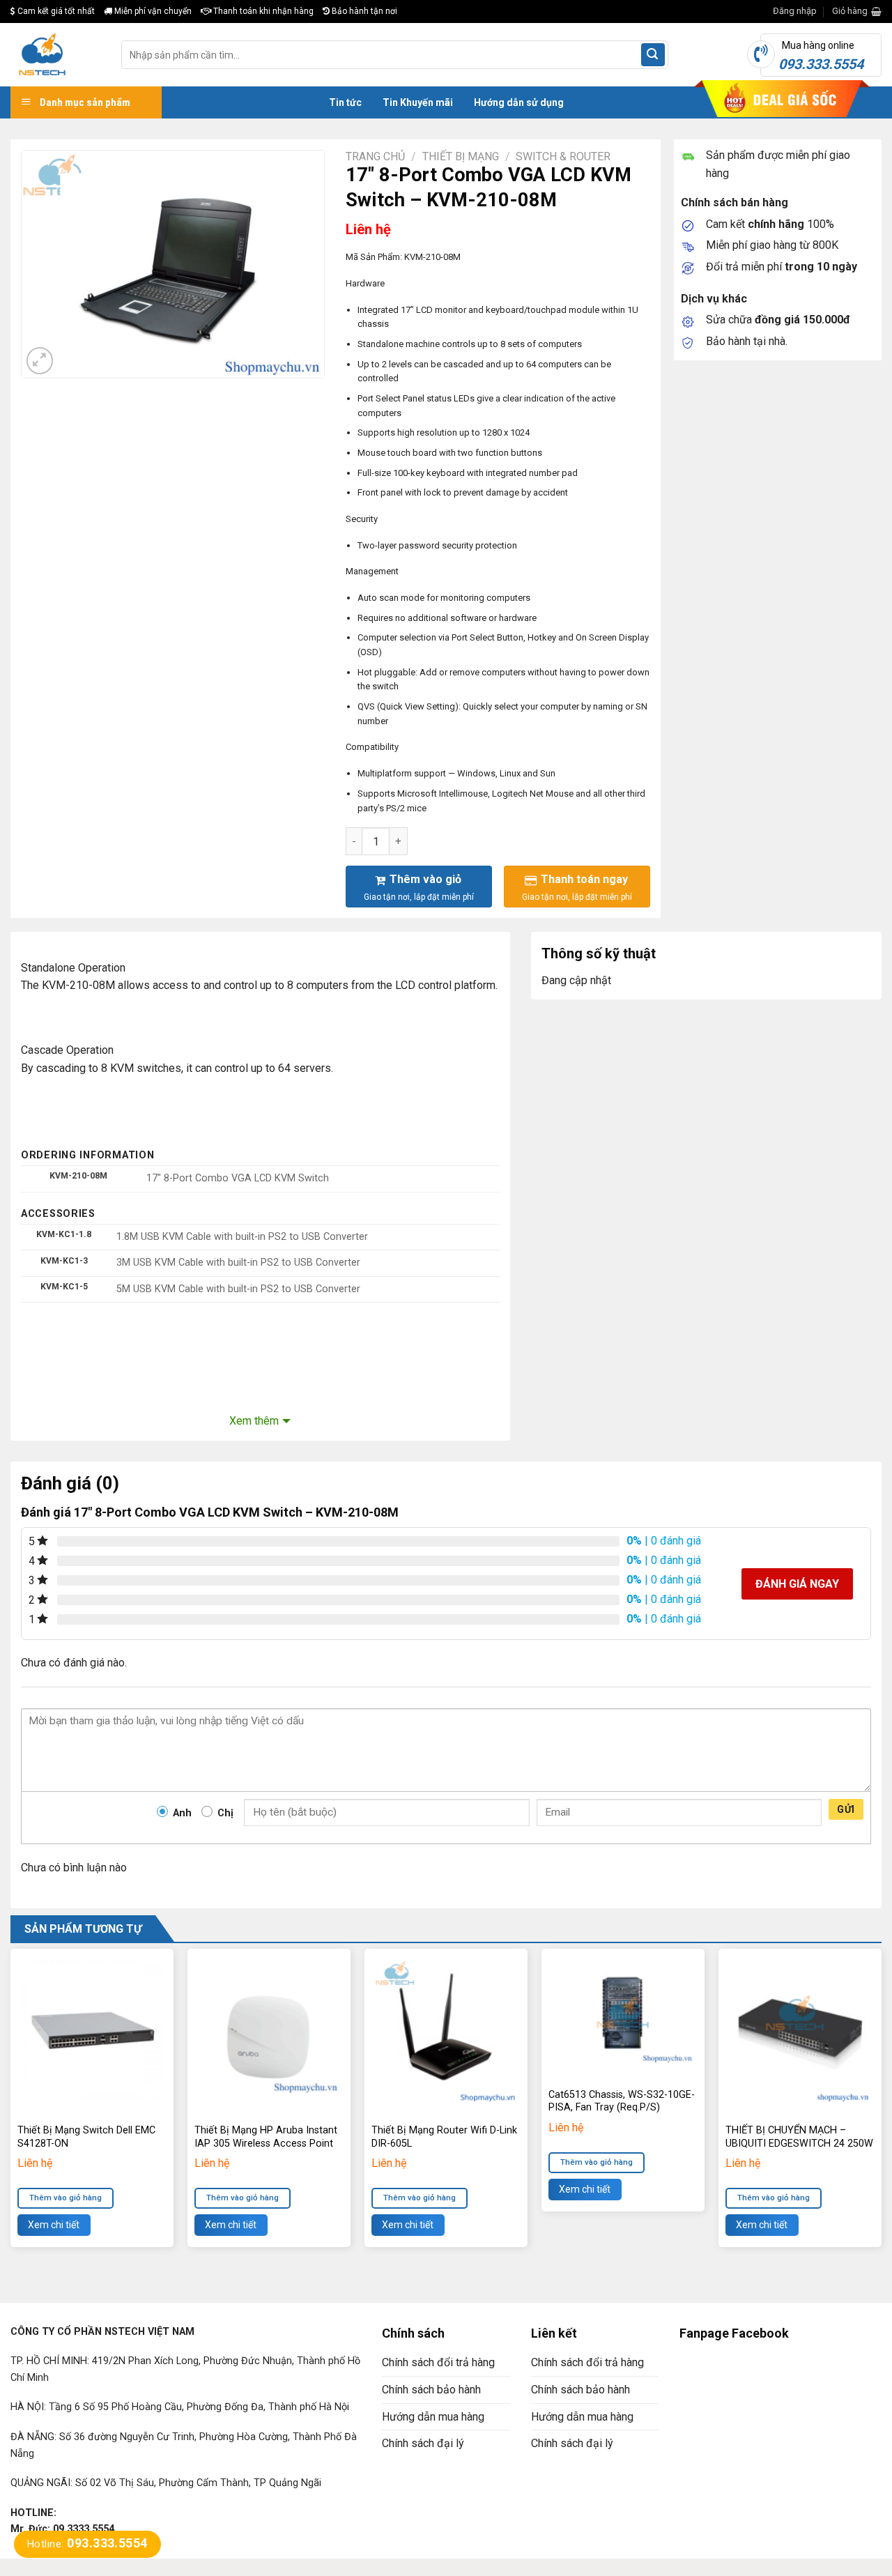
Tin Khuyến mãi (418, 102)
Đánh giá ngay (797, 1584)
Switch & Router (563, 156)
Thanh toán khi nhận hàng (262, 11)
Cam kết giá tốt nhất (55, 11)
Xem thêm (254, 1421)
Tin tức (345, 102)
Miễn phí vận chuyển (152, 11)
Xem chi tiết (54, 2225)
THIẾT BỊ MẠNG (461, 156)
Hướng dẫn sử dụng (519, 102)
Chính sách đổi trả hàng (438, 2362)
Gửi (846, 1809)
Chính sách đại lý (423, 2443)
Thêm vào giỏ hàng (66, 2198)
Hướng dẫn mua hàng (433, 2417)
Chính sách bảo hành (431, 2390)
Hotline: (87, 2544)
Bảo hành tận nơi (363, 11)
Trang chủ (375, 156)
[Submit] (653, 55)
